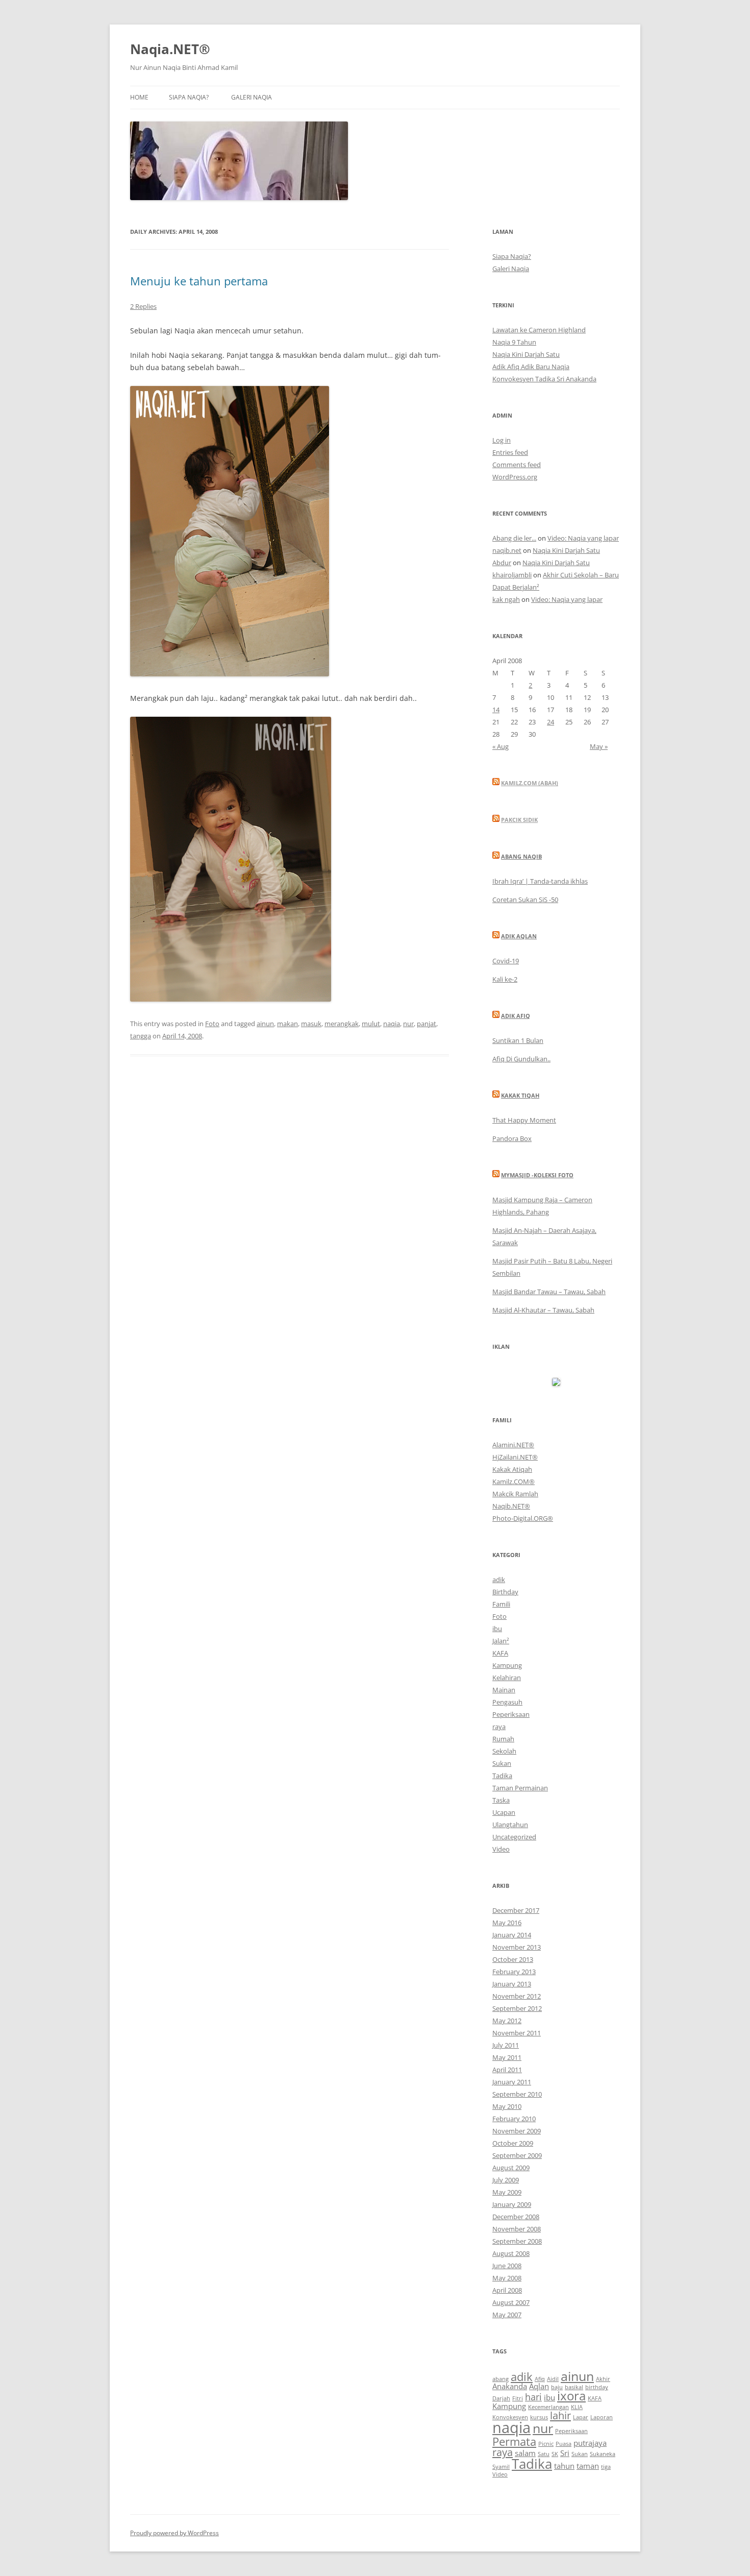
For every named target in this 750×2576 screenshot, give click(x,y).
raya (499, 1727)
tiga (606, 2467)
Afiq (540, 2379)
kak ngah (506, 599)
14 (496, 710)
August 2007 (511, 2302)
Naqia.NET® (170, 49)
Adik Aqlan (519, 936)
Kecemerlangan (548, 2407)
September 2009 (517, 2155)
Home (139, 97)
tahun (564, 2466)
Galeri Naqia (252, 97)
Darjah (501, 2398)
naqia (392, 1024)
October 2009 (513, 2143)
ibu (497, 1629)
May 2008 (507, 2278)
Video (501, 1849)
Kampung (507, 1665)
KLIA (577, 2407)
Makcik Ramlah (515, 1494)
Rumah (503, 1739)
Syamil (501, 2467)
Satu (544, 2454)
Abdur (502, 563)
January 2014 (512, 1935)
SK (555, 2454)
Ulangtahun (510, 1825)
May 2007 (507, 2315)
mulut (371, 1024)
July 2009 (506, 2180)
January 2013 (512, 1984)
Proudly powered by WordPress (174, 2533)
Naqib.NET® (511, 1506)
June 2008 (507, 2266)
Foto (212, 1024)
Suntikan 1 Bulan (518, 1040)
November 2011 (517, 2033)
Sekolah (504, 1751)
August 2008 (511, 2253)
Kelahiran (507, 1678)
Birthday (505, 1592)
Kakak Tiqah (520, 1095)
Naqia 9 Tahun (514, 342)
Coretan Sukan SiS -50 (525, 900)
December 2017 (516, 1910)
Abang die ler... (514, 538)
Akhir (603, 2379)
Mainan (504, 1690)
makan (287, 1024)
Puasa (564, 2444)
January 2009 (512, 2204)
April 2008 (507, 2290)
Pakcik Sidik (519, 820)
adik (499, 1579)
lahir (560, 2415)
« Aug (501, 746)
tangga (141, 1036)
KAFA (500, 1653)
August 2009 (511, 2168)
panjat (427, 1024)
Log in (502, 440)
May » (599, 746)
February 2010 (514, 2119)
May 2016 (507, 1923)
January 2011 (512, 2082)
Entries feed (510, 452)
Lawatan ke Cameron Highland (539, 330)
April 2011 (507, 2070)
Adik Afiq (516, 1016)
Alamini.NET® (513, 1445)
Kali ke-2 (505, 979)
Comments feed (517, 465)
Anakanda (510, 2386)
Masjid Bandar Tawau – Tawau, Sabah (549, 1292)
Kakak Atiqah (512, 1469)
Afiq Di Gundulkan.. (521, 1059)
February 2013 (514, 1972)
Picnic (546, 2444)
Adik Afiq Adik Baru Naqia (531, 367)
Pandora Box (512, 1138)
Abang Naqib (521, 856)
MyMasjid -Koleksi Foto (537, 1175)
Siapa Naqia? (189, 97)
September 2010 (517, 2094)
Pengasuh (507, 1702)
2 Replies (143, 306)
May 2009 (507, 2192)
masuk (311, 1024)
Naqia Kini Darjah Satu (526, 354)
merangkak (342, 1024)
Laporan (602, 2417)
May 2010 (507, 2106)
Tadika (502, 1776)
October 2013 (513, 1959)
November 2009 (517, 2131)
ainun (265, 1024)
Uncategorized (514, 1837)
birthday (597, 2387)
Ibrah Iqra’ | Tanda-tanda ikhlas (540, 881)
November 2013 (517, 1947)
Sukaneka (603, 2454)
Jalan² (501, 1641)
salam (525, 2453)
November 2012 (517, 1996)
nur (408, 1024)
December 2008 (516, 2217)
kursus (539, 2417)
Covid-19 (506, 961)
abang (501, 2379)
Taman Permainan (520, 1788)
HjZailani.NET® (515, 1457)
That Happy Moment (524, 1120)
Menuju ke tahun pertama (199, 281)
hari (533, 2397)
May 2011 (507, 2057)
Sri (565, 2453)
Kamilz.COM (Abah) (530, 783)
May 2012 (507, 2021)
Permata (514, 2441)
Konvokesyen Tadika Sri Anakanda (544, 379)
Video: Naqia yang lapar (583, 538)
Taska (501, 1800)
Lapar (581, 2417)
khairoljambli (512, 575)
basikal (574, 2387)
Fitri (518, 2398)
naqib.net (507, 550)
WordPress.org (515, 477)
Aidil (553, 2379)
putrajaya (590, 2443)
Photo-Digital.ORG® (523, 1518)
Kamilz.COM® (514, 1481)
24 (551, 722)
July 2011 (506, 2045)
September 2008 (517, 2241)
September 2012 (517, 2008)
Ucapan (504, 1812)
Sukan (502, 1763)
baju (557, 2387)
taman (588, 2466)
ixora (571, 2396)
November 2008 (517, 2229)
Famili (501, 1604)
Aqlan (539, 2386)
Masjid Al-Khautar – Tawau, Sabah (543, 1310)
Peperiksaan (511, 1714)
